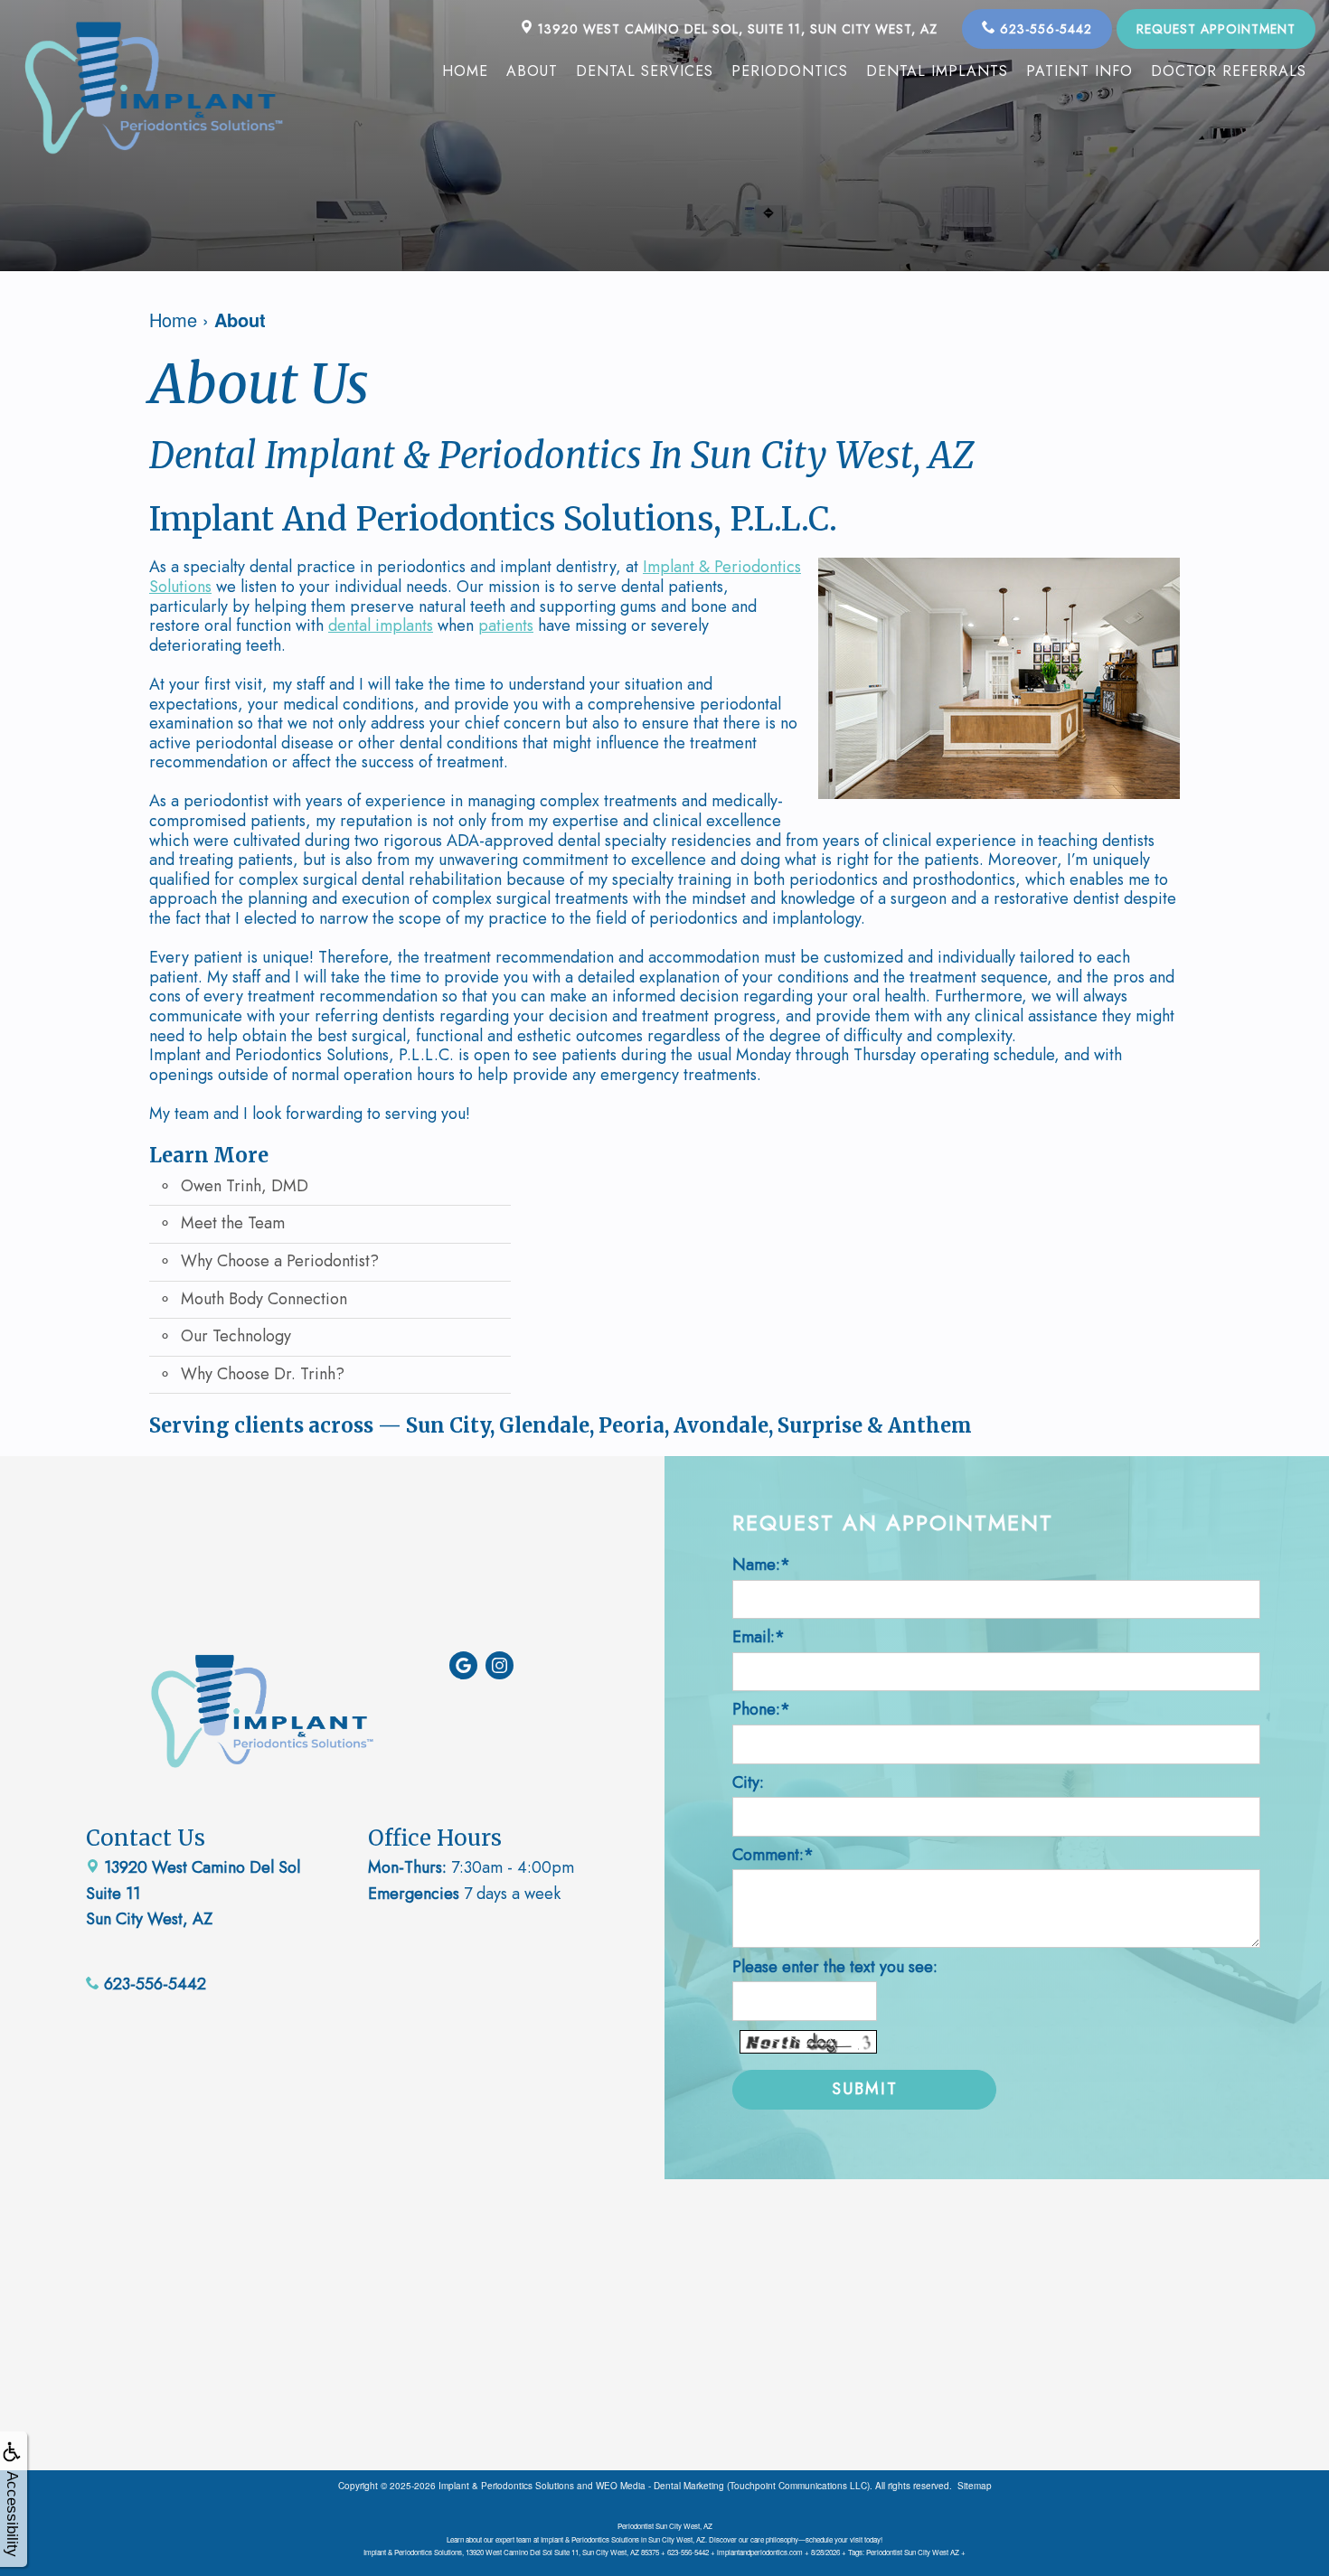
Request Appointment (1216, 29)
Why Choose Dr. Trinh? (263, 1374)
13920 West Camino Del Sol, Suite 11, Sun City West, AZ (735, 29)
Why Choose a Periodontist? (280, 1261)
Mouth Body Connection (264, 1299)
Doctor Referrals (1229, 71)
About (532, 71)
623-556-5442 (1044, 29)
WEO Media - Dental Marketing (660, 2486)
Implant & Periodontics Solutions (506, 2486)
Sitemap (975, 2486)
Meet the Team (233, 1223)
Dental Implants (937, 71)
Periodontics (790, 71)
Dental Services (645, 71)
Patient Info (1079, 71)
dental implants (381, 625)
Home (465, 71)
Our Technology (236, 1336)
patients (506, 625)
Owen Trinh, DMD (245, 1186)
